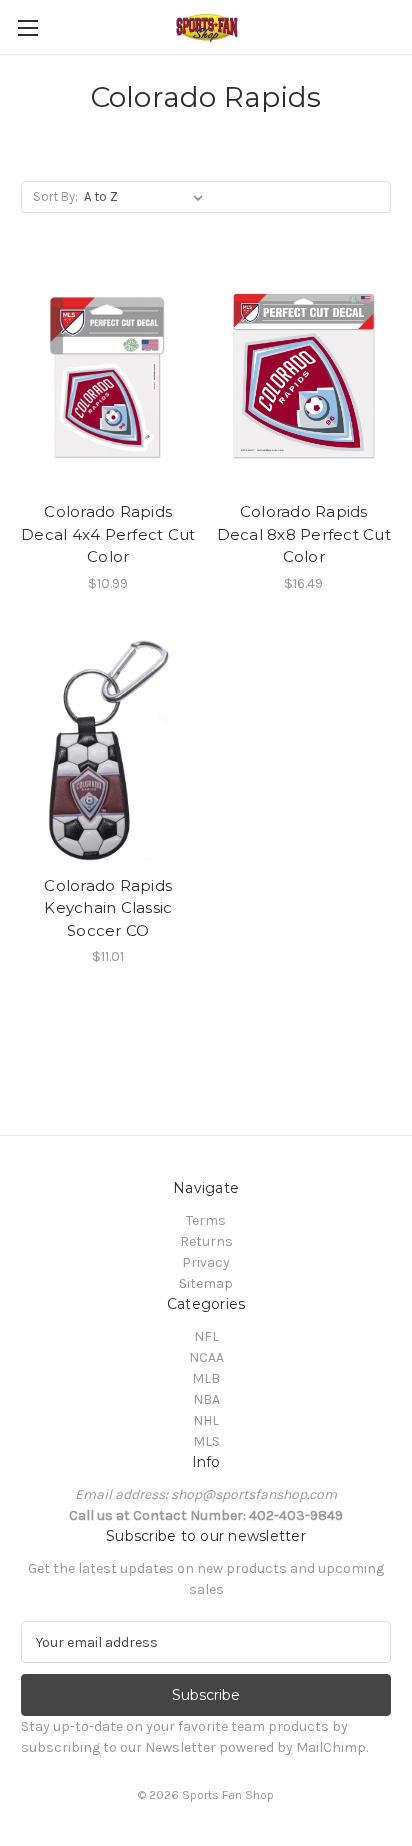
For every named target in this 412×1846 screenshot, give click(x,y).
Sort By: (55, 196)
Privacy (206, 1262)
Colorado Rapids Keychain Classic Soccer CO (108, 908)
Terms (206, 1220)
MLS (206, 1441)
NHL (206, 1420)
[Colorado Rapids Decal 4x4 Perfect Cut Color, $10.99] (108, 376)
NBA (206, 1399)
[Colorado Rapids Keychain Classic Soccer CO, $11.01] (108, 750)
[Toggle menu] (27, 27)
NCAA (206, 1357)
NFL (206, 1336)
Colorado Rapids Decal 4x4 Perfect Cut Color (108, 534)
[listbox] (147, 197)
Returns (206, 1241)
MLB (206, 1378)
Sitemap (206, 1283)
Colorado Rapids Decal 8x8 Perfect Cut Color (304, 534)
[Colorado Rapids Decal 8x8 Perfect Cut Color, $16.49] (304, 376)
